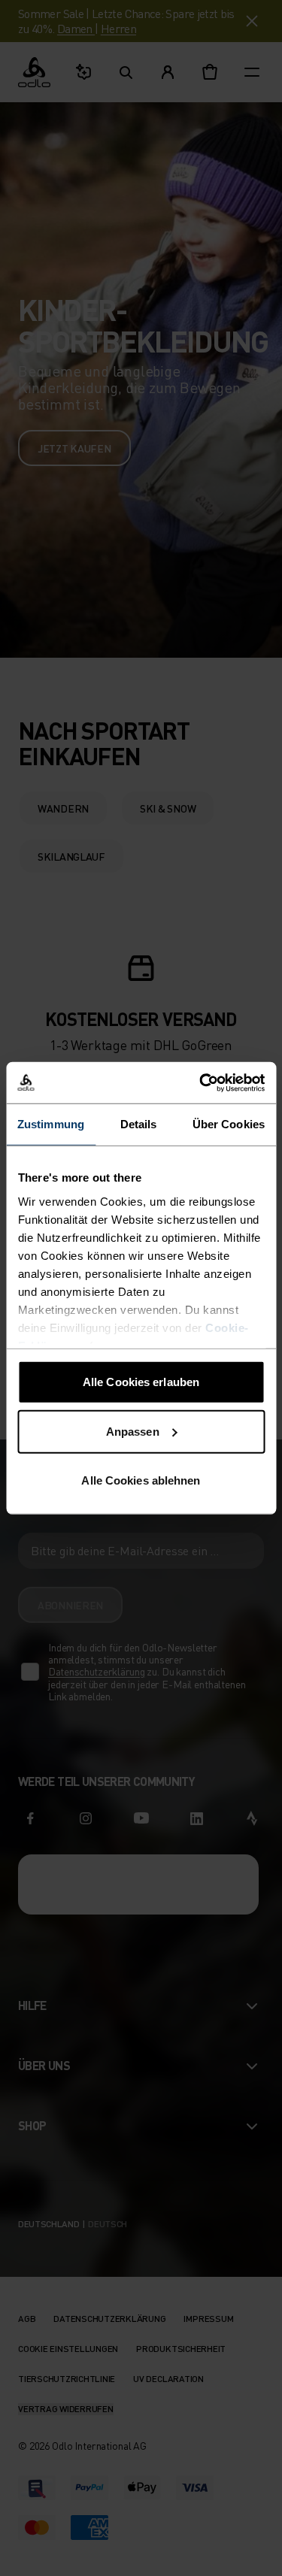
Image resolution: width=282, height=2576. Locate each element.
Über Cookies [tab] (229, 1124)
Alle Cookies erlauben (141, 1382)
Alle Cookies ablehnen (141, 1480)
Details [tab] (139, 1124)
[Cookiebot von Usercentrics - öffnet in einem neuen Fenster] (201, 1082)
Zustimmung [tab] (51, 1124)
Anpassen (133, 1431)
